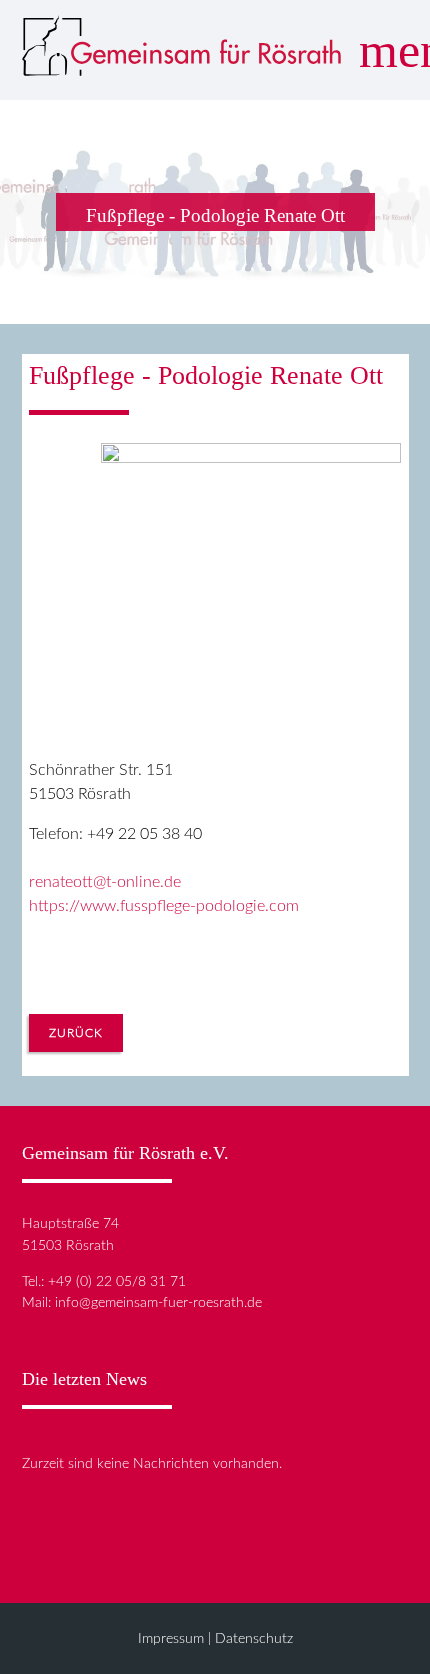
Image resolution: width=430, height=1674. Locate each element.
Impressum (171, 1638)
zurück (76, 1033)
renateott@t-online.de (105, 882)
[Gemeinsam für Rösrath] (182, 50)
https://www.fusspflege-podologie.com (164, 906)
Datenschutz (254, 1638)
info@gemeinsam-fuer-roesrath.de (158, 1302)
